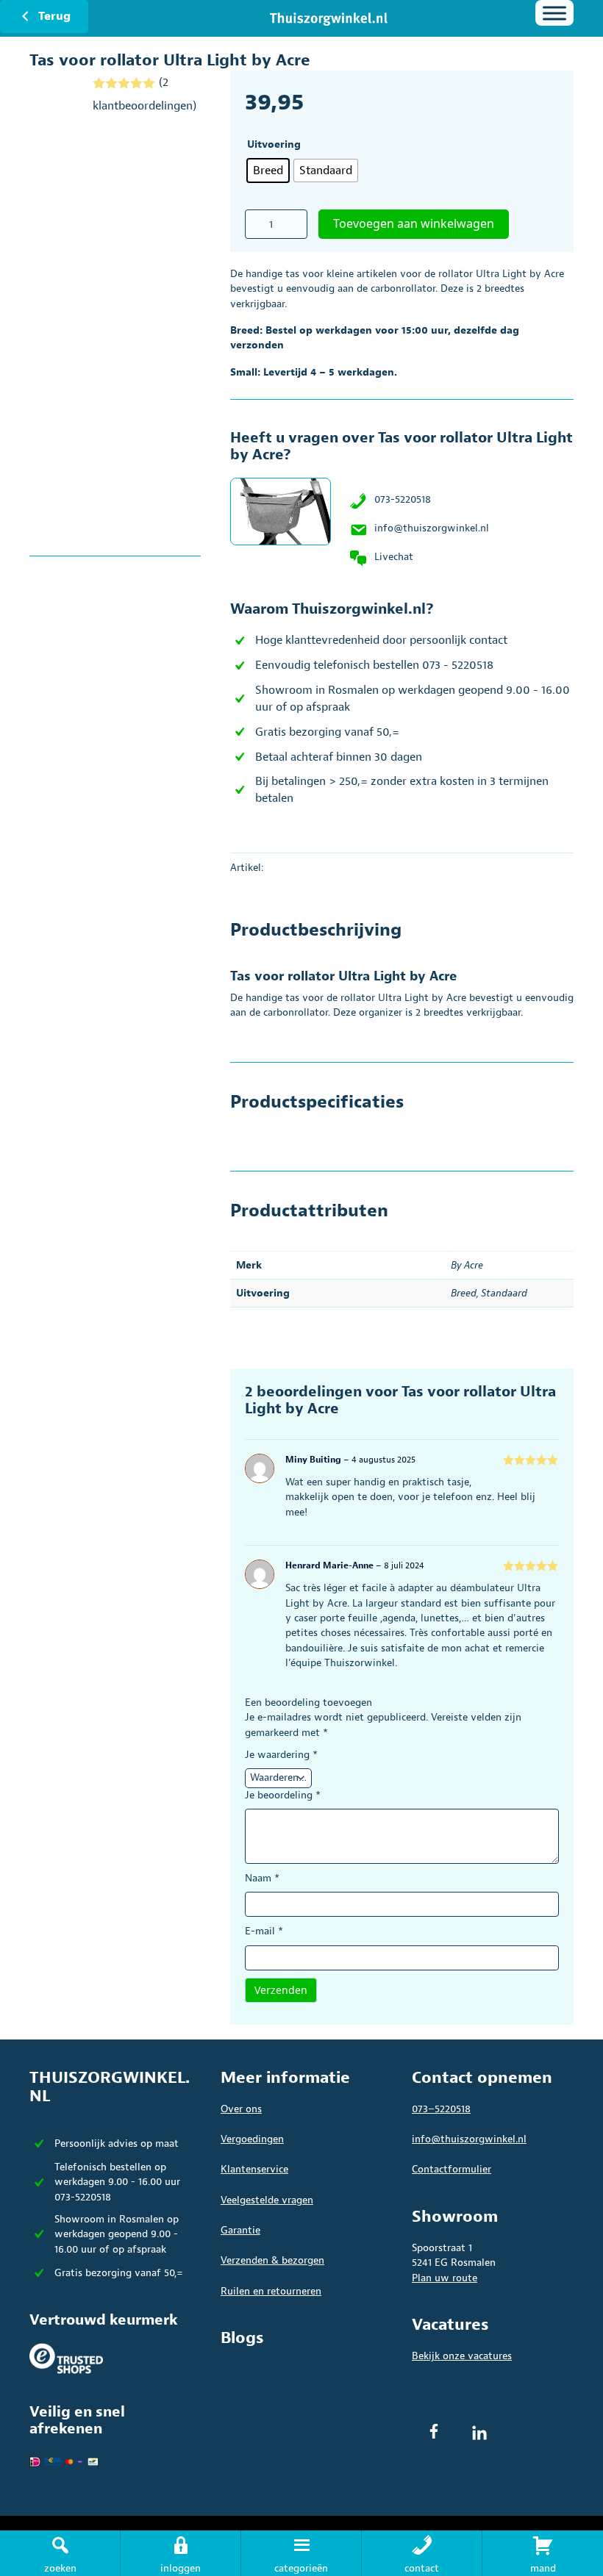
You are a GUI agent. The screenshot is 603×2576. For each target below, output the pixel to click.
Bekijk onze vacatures (462, 2356)
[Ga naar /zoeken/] (60, 2553)
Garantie (240, 2230)
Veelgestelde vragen (267, 2200)
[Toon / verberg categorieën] (554, 13)
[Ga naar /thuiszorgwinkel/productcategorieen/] (301, 2553)
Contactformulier (452, 2169)
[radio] (268, 171)
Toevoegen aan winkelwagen (414, 223)
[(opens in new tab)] (66, 2358)
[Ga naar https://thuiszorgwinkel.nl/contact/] (422, 2553)
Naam (262, 1878)
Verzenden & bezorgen (272, 2260)
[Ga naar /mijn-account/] (181, 2553)
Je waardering (281, 1755)
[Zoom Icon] (115, 331)
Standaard (504, 1293)
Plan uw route (445, 2278)
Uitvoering (274, 144)
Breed (464, 1293)
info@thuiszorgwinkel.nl (432, 528)
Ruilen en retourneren (271, 2291)
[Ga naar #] (543, 2553)
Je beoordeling (283, 1795)
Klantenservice (254, 2169)
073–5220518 (441, 2109)
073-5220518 (403, 499)
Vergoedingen (252, 2139)
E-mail (264, 1931)
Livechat (394, 557)
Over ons (241, 2109)
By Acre (467, 1265)
